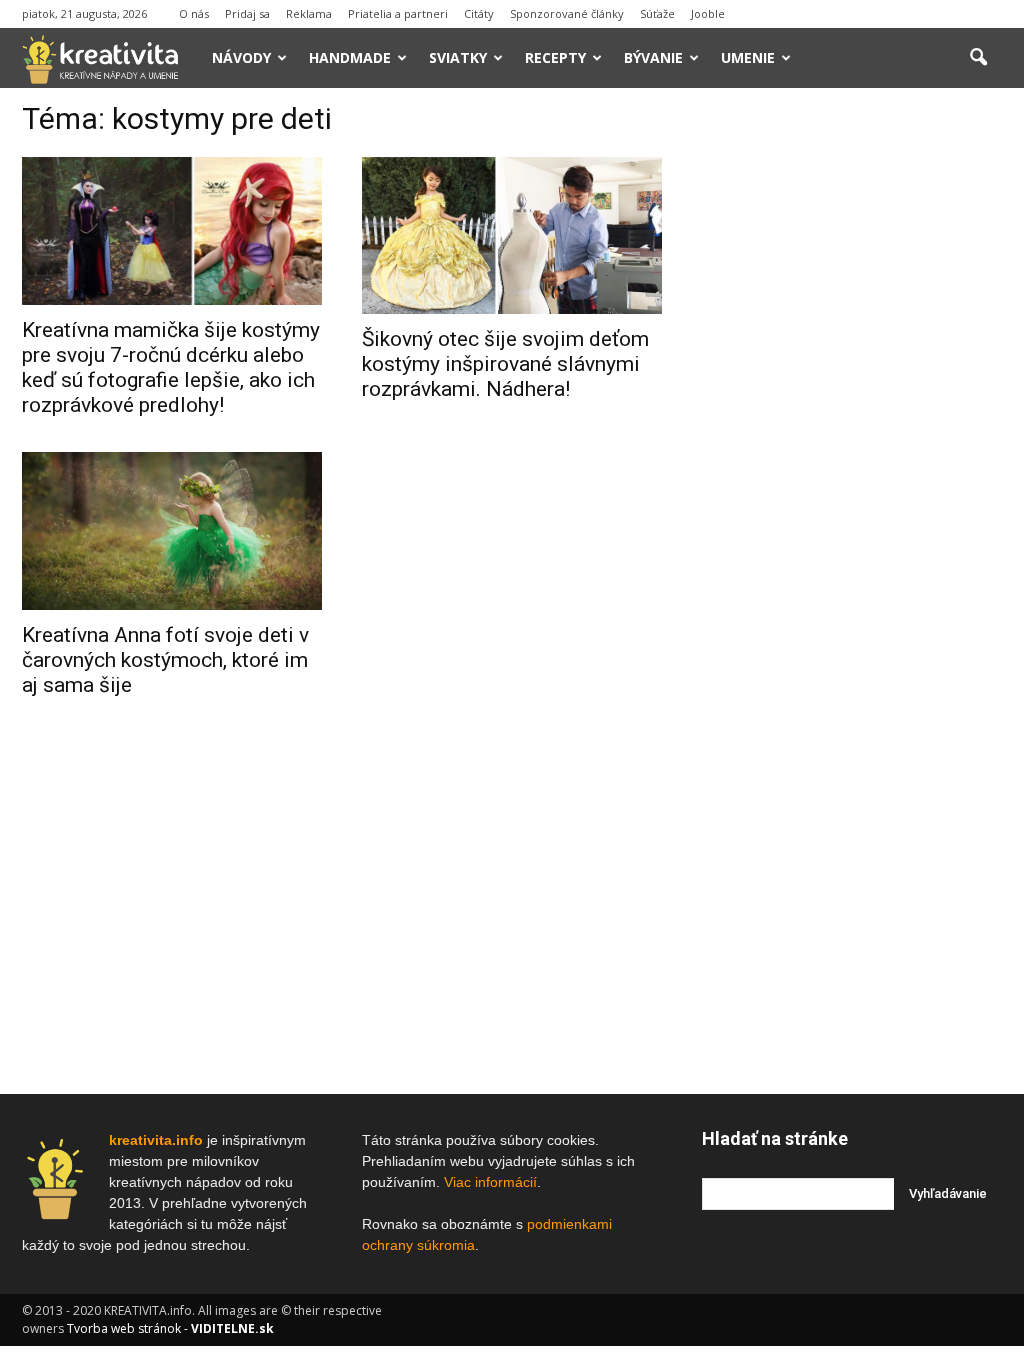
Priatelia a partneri (398, 13)
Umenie (748, 57)
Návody (241, 57)
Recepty (555, 57)
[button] (978, 58)
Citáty (479, 13)
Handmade (350, 57)
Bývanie (653, 57)
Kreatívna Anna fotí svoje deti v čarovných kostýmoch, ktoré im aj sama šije (165, 660)
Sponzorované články (567, 13)
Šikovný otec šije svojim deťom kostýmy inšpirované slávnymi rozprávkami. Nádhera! (505, 364)
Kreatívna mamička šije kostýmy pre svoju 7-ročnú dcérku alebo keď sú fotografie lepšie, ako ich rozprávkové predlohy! (171, 367)
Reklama (309, 13)
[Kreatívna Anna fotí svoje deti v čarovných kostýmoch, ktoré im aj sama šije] (172, 530)
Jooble (708, 13)
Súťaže (657, 13)
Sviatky (458, 57)
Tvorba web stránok (124, 1328)
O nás (194, 13)
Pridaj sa (247, 13)
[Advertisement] (852, 409)
